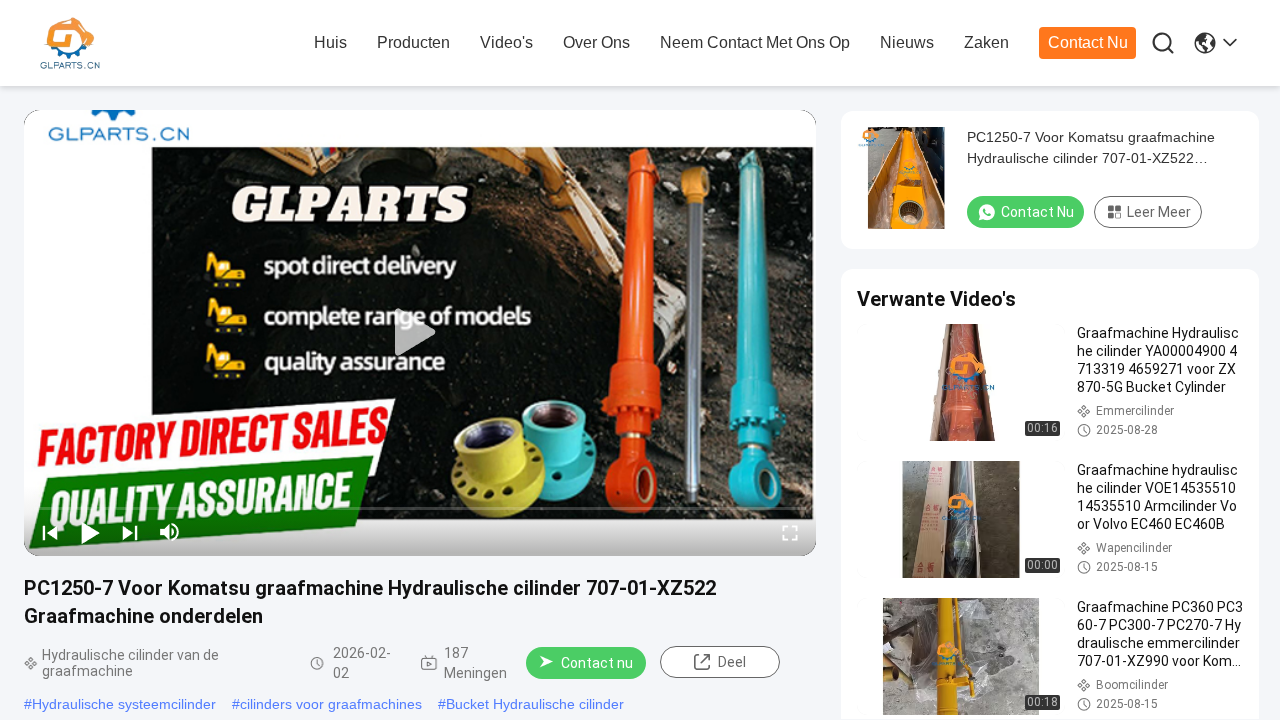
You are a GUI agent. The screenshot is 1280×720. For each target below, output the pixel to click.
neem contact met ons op (755, 42)
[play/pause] (90, 532)
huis (330, 42)
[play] (420, 333)
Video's (506, 42)
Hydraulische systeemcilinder (124, 704)
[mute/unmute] (170, 532)
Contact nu (1088, 42)
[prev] (50, 532)
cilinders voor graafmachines (331, 704)
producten (413, 42)
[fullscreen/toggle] (790, 532)
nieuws (907, 42)
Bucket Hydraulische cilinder (535, 704)
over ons (596, 42)
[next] (130, 532)
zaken (986, 42)
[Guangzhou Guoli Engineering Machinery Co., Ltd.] (150, 44)
